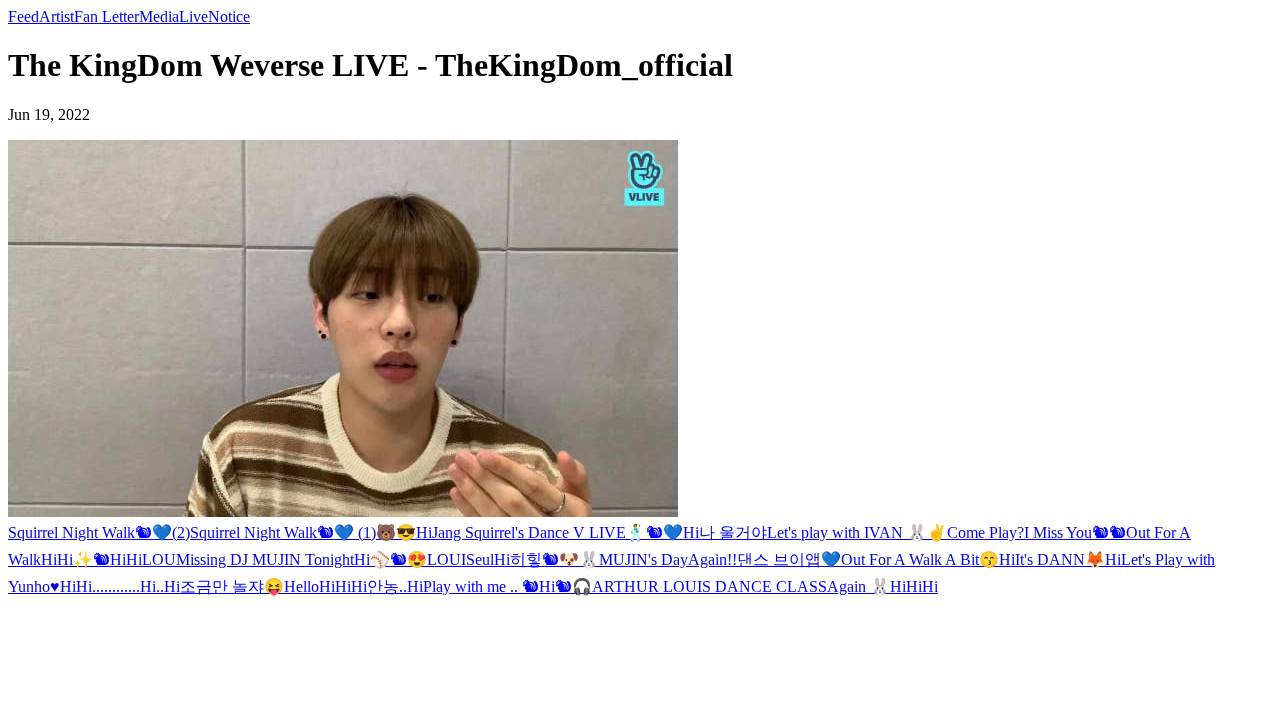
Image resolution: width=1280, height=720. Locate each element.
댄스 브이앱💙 (789, 559)
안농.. (387, 586)
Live (193, 16)
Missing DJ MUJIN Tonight (265, 559)
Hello (301, 586)
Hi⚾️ (372, 559)
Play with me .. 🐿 (481, 586)
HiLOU (151, 559)
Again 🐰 (858, 586)
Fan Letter (106, 16)
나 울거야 (733, 532)
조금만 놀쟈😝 (232, 586)
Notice (229, 16)
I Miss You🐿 (1066, 532)
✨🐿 (91, 559)
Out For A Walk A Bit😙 (920, 559)
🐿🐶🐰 (570, 559)
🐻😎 (396, 532)
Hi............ (108, 586)
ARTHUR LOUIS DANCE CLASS (709, 586)
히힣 (526, 559)
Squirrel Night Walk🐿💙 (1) (283, 532)
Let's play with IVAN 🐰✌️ (857, 532)
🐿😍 (408, 559)
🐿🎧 (573, 586)
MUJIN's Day (643, 559)
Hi (424, 532)
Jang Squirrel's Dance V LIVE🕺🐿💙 (557, 532)
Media (159, 16)
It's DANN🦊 (1060, 559)
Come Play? (985, 532)
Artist (56, 16)
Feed (23, 16)
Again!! (712, 559)
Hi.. (152, 586)
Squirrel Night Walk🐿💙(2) (99, 532)
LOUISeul (460, 559)
